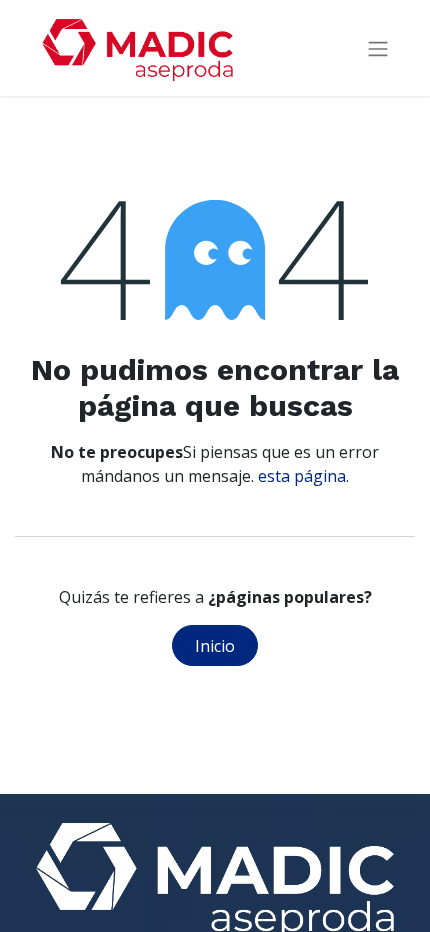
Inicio (215, 646)
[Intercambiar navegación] (378, 48)
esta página (302, 476)
